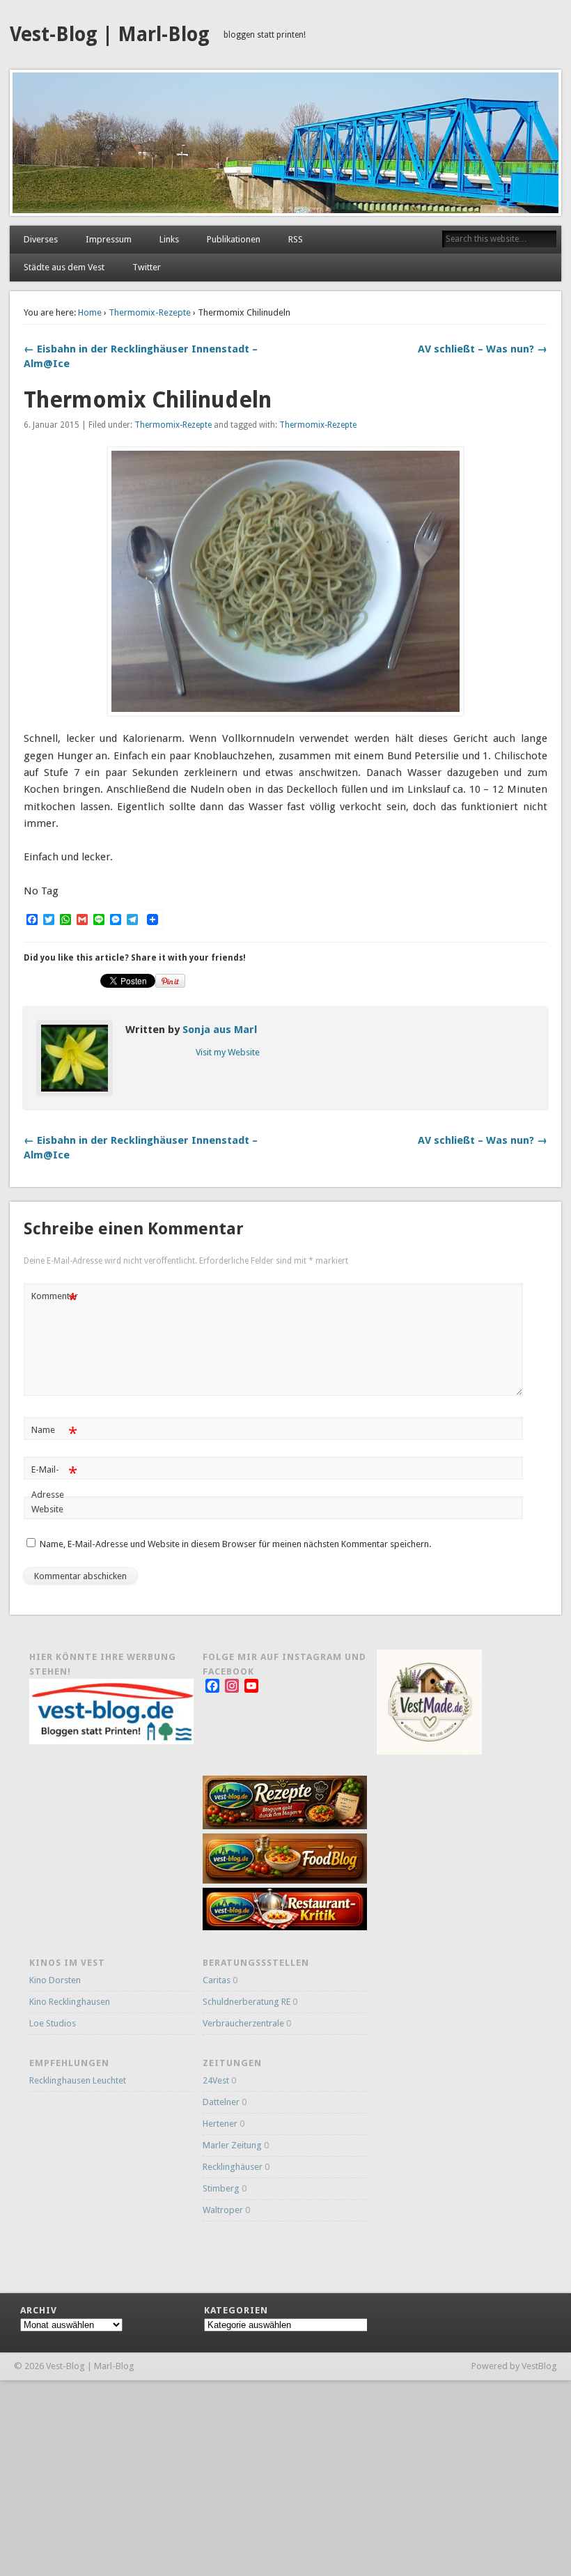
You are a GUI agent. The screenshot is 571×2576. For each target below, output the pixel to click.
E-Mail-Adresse (54, 1482)
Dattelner (221, 2102)
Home (90, 312)
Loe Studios (53, 2023)
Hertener (220, 2124)
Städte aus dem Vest (64, 267)
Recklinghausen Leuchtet (78, 2080)
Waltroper (223, 2210)
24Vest (216, 2080)
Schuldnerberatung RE (247, 2002)
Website (47, 1509)
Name (54, 1433)
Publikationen (234, 239)
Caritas (217, 1980)
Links (169, 239)
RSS (296, 239)
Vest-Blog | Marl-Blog (110, 34)
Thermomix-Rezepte (150, 312)
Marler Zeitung (232, 2145)
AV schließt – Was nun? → (483, 349)
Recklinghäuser (233, 2167)
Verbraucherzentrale (243, 2023)
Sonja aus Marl (220, 1030)
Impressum (109, 239)
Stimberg (221, 2188)
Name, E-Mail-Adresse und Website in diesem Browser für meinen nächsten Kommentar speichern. (235, 1544)
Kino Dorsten (55, 1980)
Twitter (147, 267)
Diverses (41, 239)
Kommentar (55, 1299)
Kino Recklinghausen (70, 2002)
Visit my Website (228, 1052)
